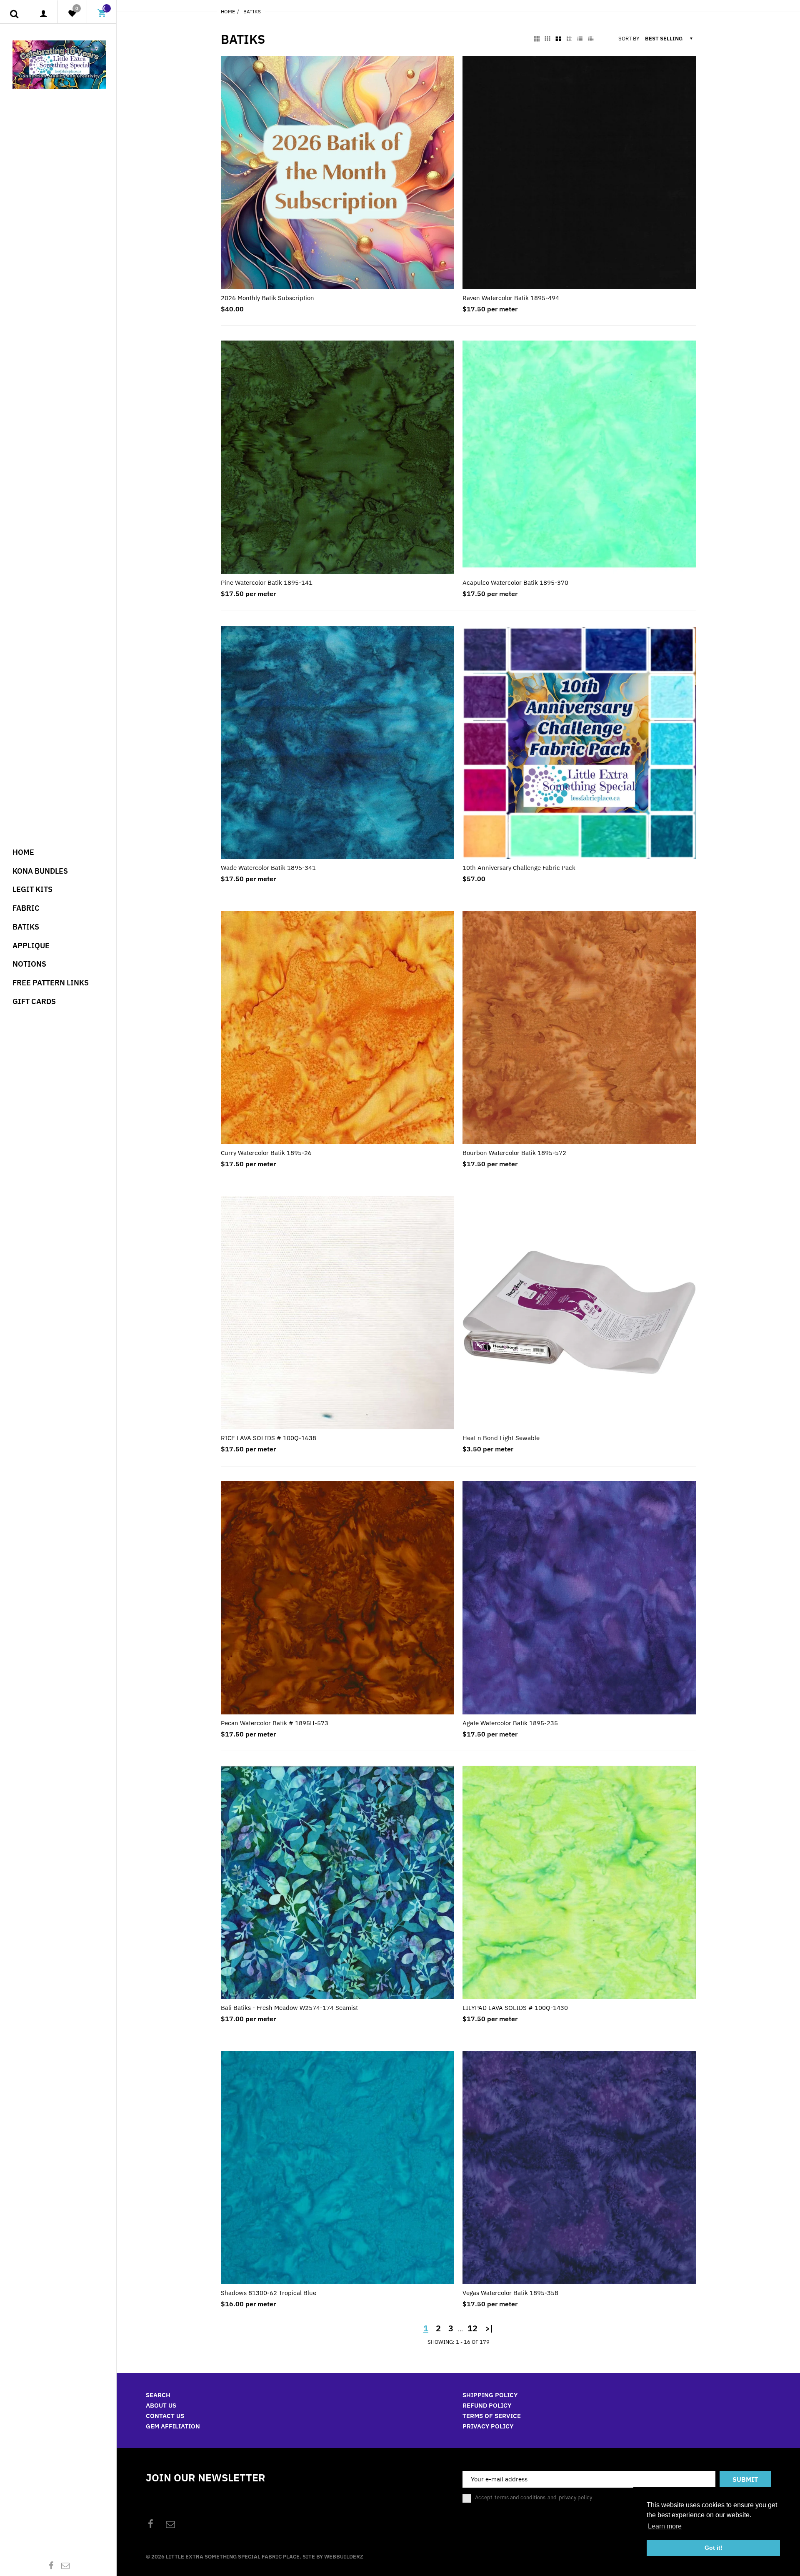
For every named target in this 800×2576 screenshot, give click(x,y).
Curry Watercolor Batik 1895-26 (266, 1153)
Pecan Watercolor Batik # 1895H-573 (275, 1723)
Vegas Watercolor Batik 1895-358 (510, 2293)
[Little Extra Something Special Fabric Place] (59, 64)
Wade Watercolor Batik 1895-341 (268, 868)
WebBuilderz (344, 2557)
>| (489, 2328)
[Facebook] (51, 2565)
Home (228, 11)
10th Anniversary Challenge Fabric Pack (519, 868)
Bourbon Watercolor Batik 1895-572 (514, 1153)
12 (472, 2328)
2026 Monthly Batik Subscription (267, 298)
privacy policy (575, 2497)
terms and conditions (520, 2497)
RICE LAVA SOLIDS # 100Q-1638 (269, 1438)
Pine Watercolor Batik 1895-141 (267, 583)
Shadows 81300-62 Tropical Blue (269, 2293)
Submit (745, 2479)
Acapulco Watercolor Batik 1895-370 (515, 583)
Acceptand (534, 2498)
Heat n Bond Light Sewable (501, 1438)
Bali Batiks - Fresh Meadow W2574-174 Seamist (289, 2008)
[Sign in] (44, 14)
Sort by (629, 39)
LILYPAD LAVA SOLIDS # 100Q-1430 (515, 2008)
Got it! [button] (714, 2548)
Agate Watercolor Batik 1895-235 (510, 1723)
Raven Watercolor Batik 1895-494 (511, 298)
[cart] (102, 14)
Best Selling (664, 39)
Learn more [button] (665, 2526)
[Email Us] (65, 2565)
